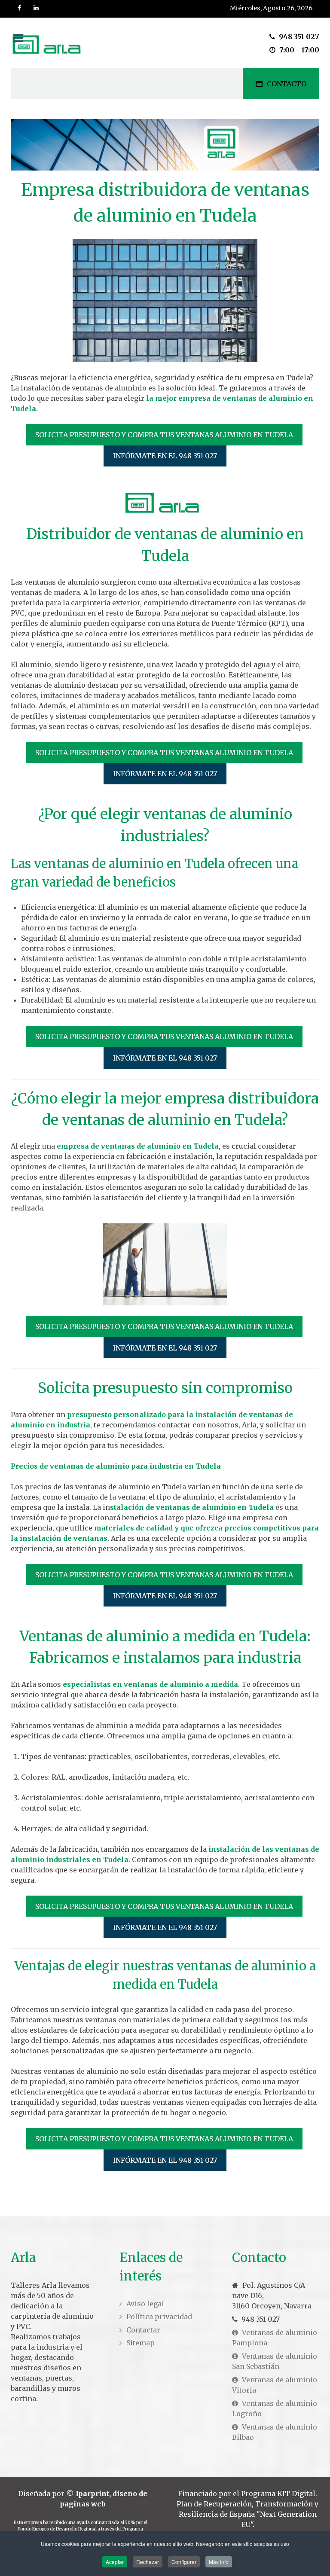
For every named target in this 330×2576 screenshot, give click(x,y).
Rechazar (148, 2562)
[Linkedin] (37, 8)
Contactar (143, 2330)
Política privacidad (159, 2317)
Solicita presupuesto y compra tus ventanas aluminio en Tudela (164, 435)
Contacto (287, 84)
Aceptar (115, 2562)
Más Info (219, 2562)
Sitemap (141, 2343)
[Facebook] (20, 8)
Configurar (184, 2562)
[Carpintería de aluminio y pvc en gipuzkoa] (49, 43)
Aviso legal (145, 2304)
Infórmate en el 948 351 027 (165, 456)
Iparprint (92, 2494)
